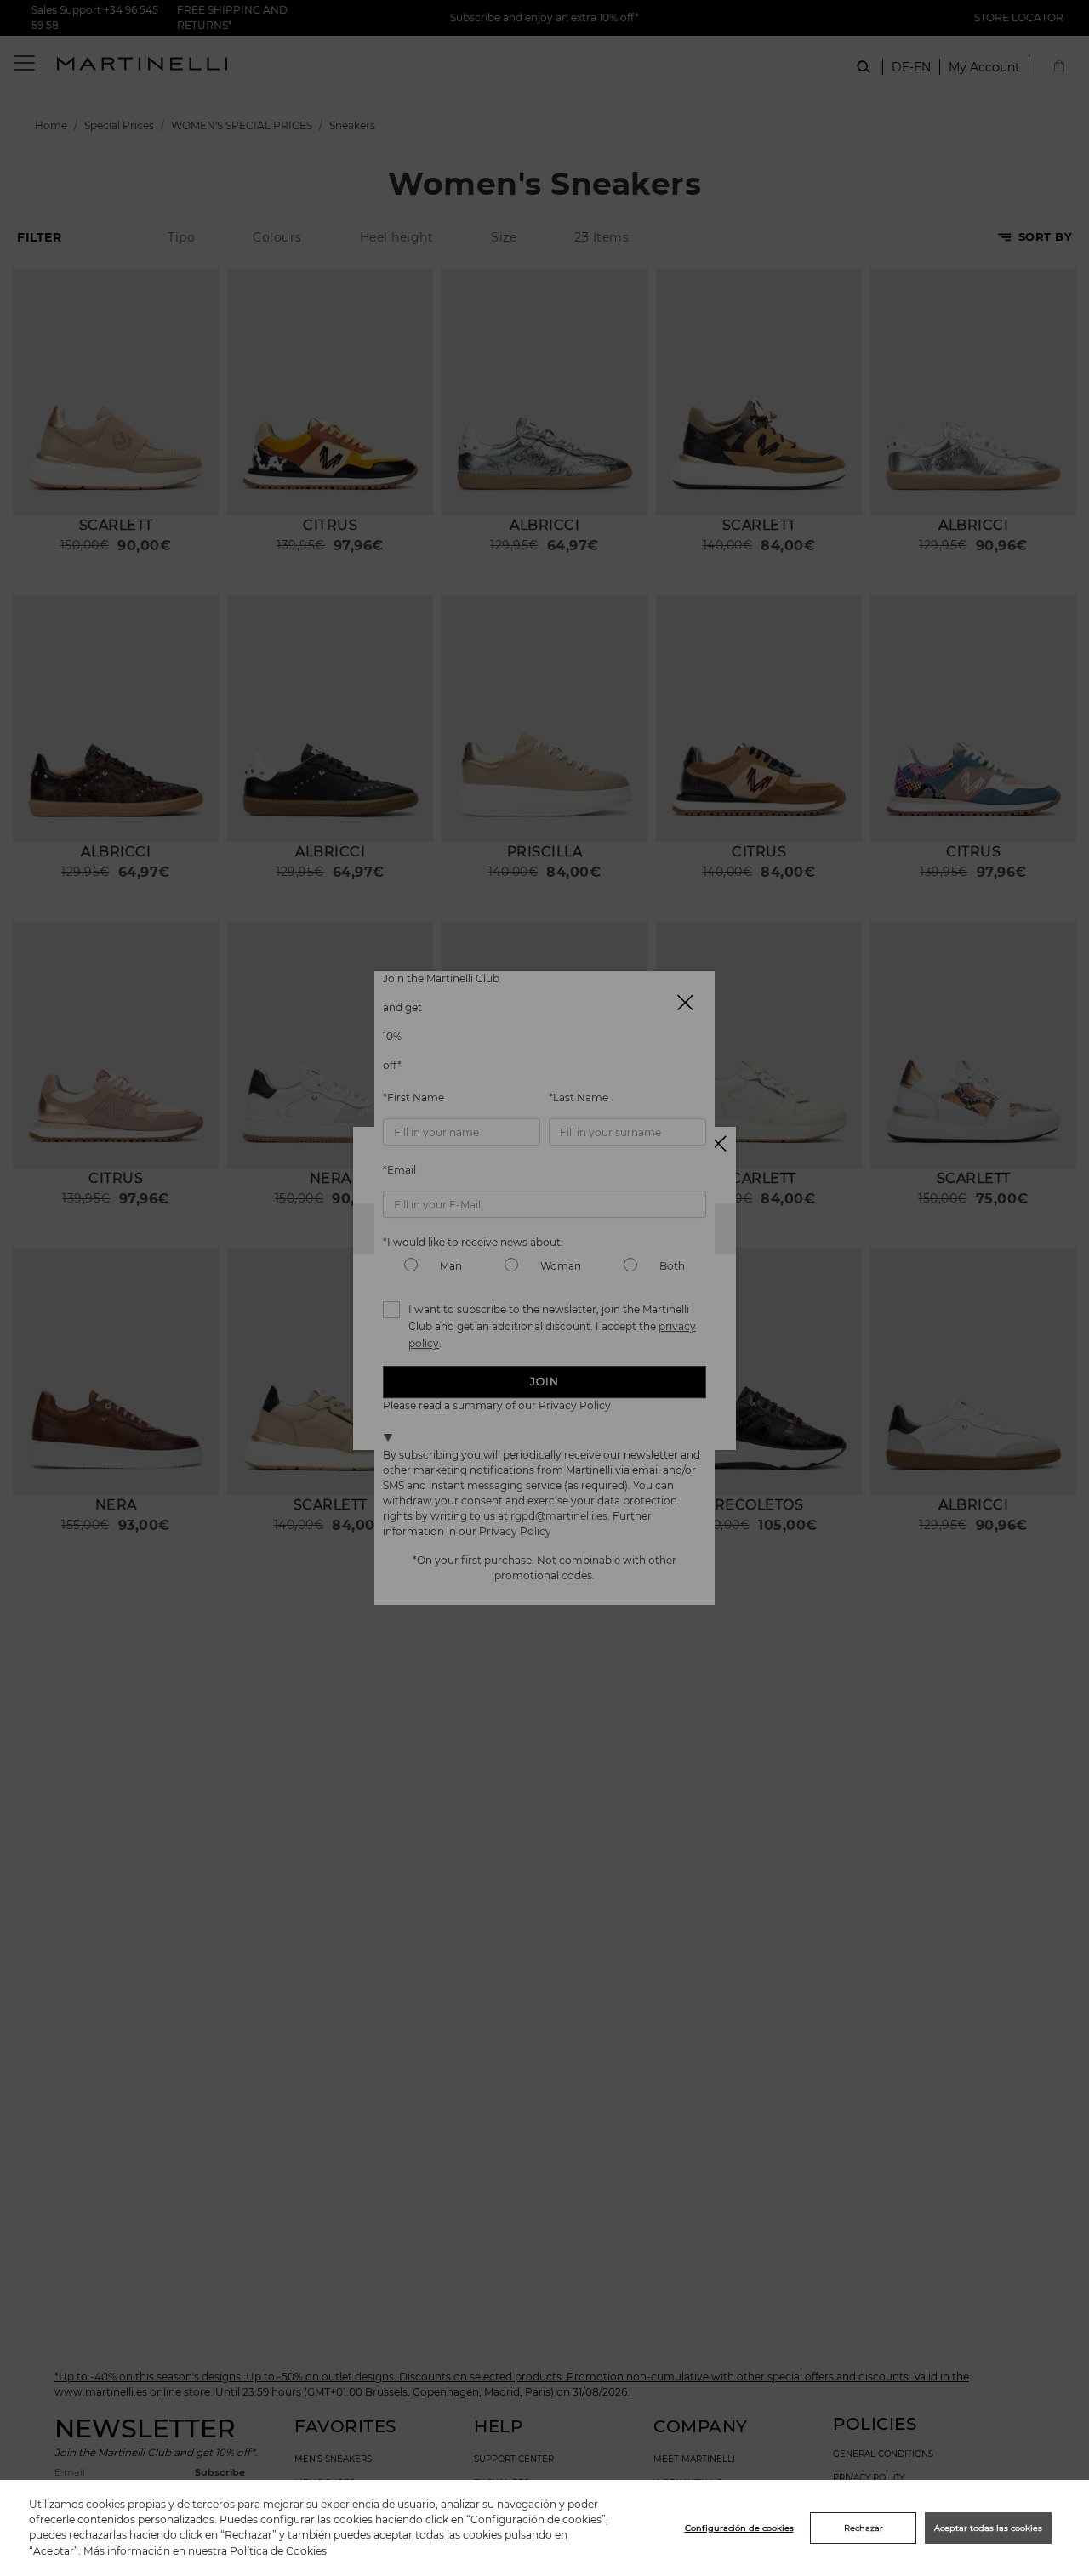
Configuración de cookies (739, 2528)
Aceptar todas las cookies (988, 2528)
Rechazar (864, 2528)
